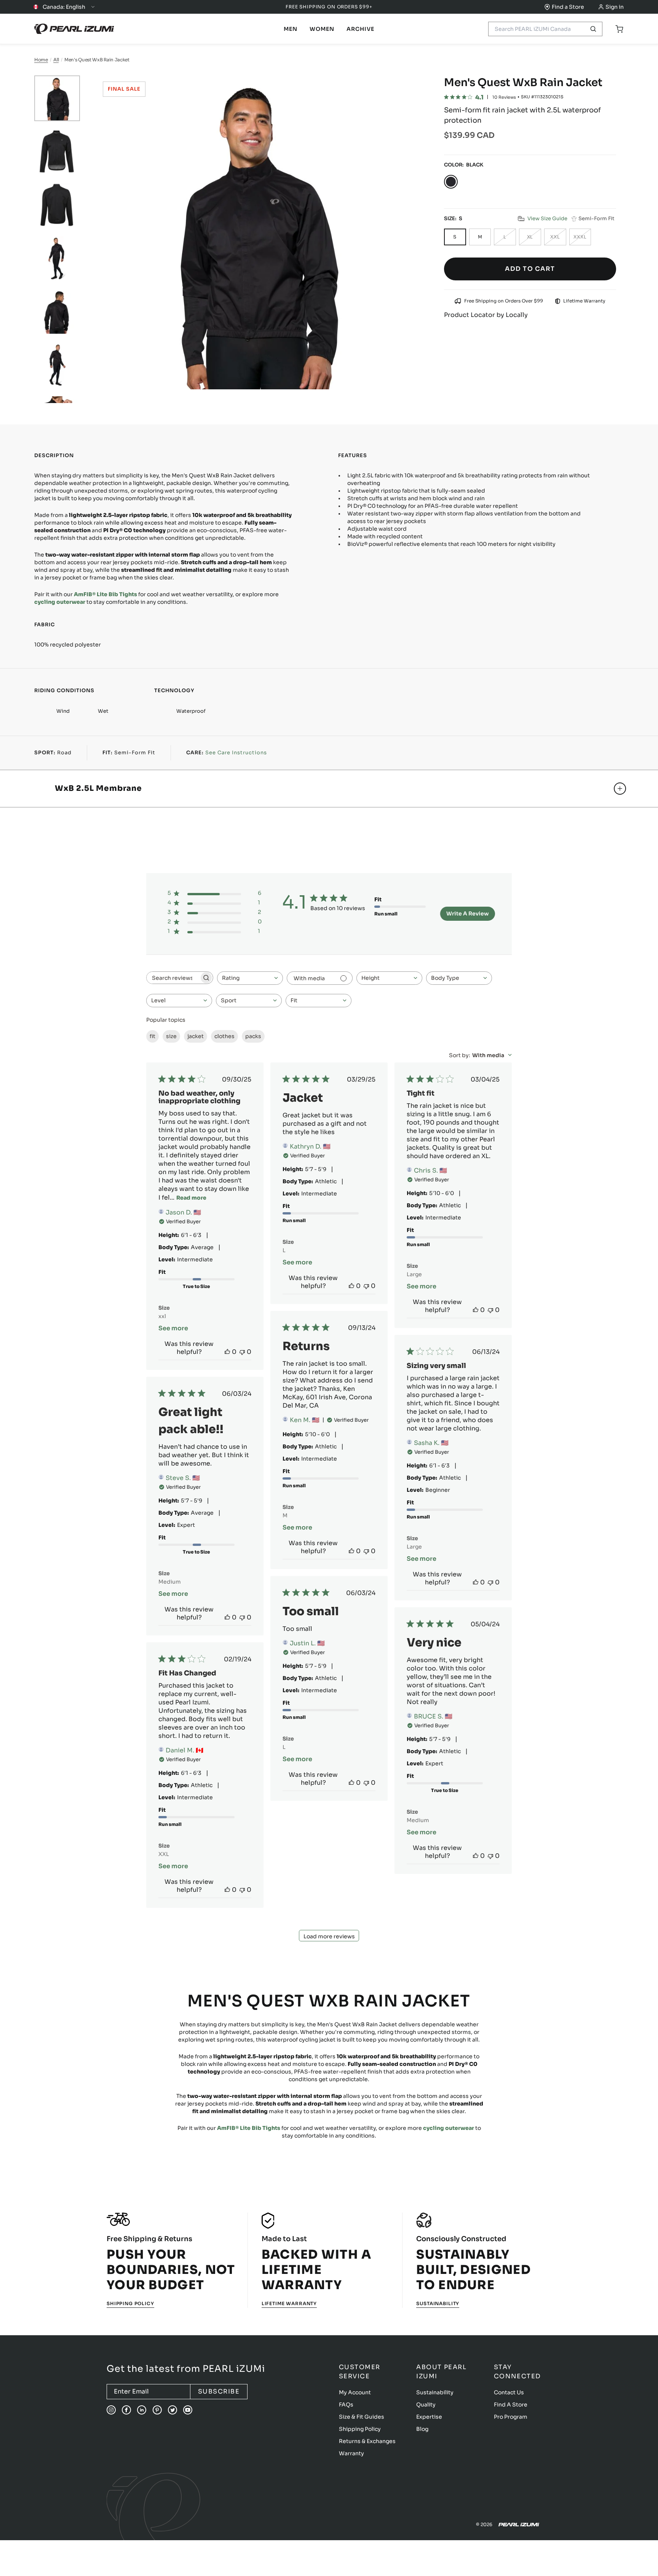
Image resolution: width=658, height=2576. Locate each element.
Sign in (615, 7)
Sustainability (438, 2303)
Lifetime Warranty (289, 2303)
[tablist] (291, 29)
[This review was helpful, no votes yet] (227, 1352)
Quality (426, 2405)
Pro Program (511, 2417)
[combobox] (250, 978)
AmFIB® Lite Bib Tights (105, 594)
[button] (543, 219)
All (56, 60)
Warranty (351, 2453)
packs (253, 1036)
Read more (191, 1198)
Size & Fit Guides (362, 2417)
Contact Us (509, 2392)
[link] (291, 29)
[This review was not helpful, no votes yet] (242, 1352)
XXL (555, 237)
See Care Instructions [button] (236, 753)
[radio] (451, 182)
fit (153, 1036)
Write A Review (468, 914)
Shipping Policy (130, 2303)
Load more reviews (329, 1936)
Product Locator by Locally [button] (486, 315)
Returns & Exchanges (367, 2441)
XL (530, 237)
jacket (196, 1036)
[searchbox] (173, 978)
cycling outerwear (60, 602)
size (171, 1036)
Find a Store (568, 7)
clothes (224, 1036)
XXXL (580, 237)
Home (41, 60)
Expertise (429, 2417)
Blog (422, 2429)
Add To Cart (530, 269)
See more (173, 1328)
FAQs (346, 2405)
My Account (355, 2392)
